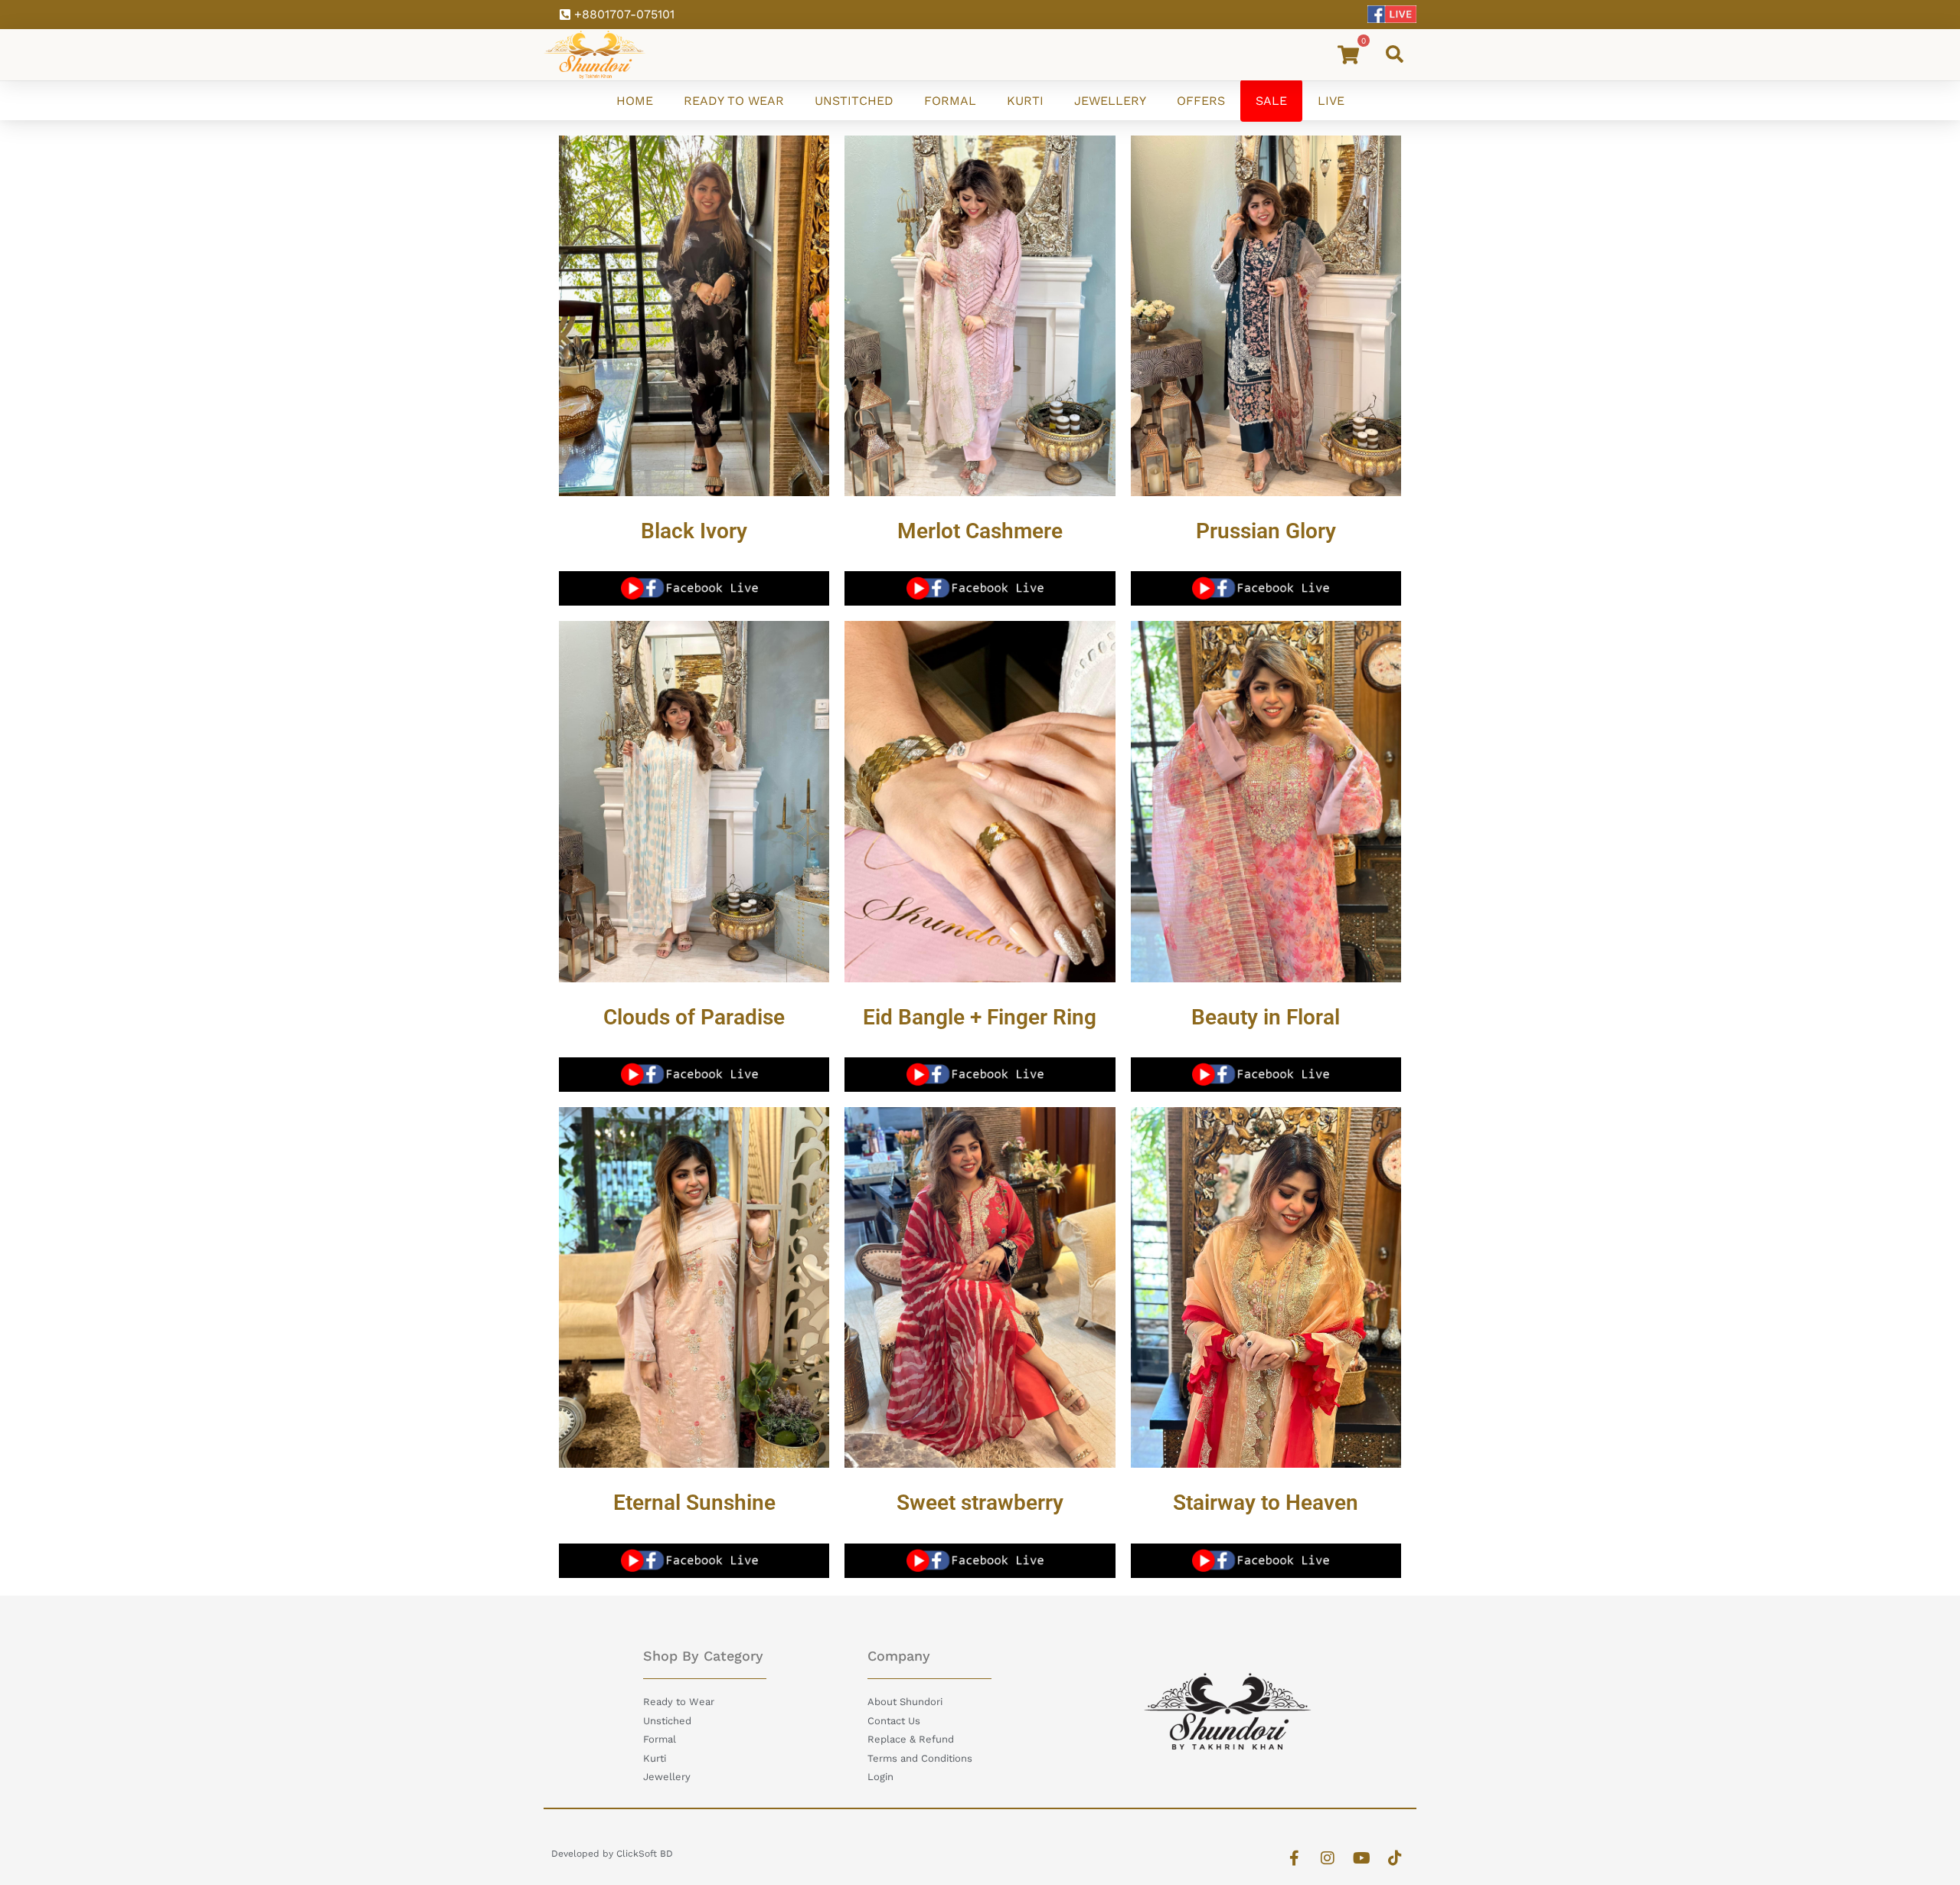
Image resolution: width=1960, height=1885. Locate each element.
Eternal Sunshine (694, 1503)
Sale (1271, 101)
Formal (950, 101)
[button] (1394, 54)
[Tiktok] (1395, 1858)
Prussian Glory (1266, 531)
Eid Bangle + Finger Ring (980, 1017)
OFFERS (1201, 101)
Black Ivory (694, 531)
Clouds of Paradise (694, 1017)
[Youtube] (1361, 1858)
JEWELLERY (1110, 101)
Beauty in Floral (1266, 1017)
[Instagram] (1328, 1858)
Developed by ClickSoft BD (612, 1854)
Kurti (1025, 101)
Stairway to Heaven (1266, 1503)
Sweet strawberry (980, 1503)
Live (1331, 101)
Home (635, 101)
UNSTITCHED (854, 101)
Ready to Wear (734, 101)
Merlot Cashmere (980, 531)
